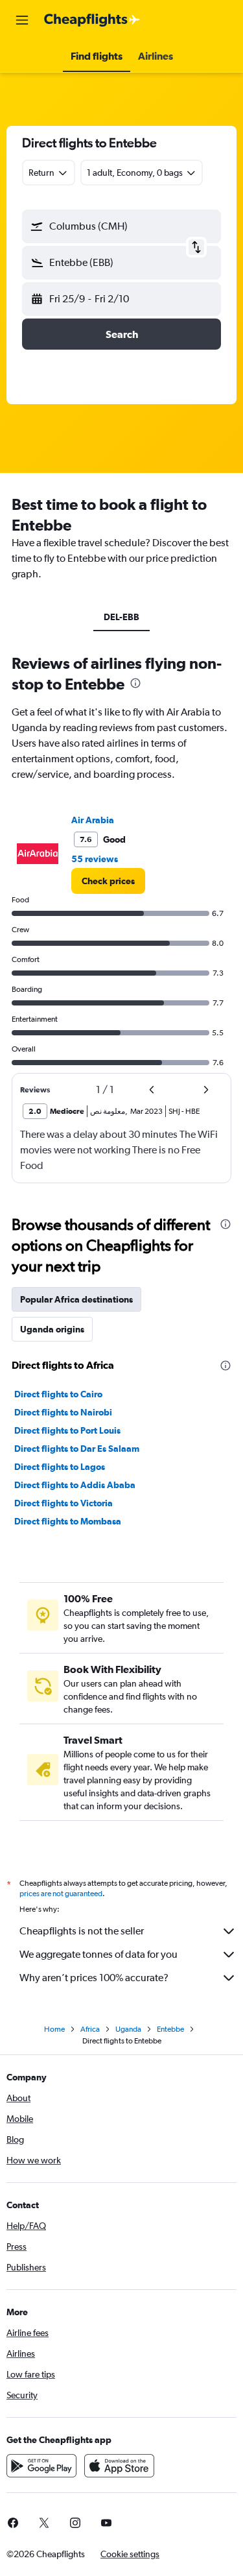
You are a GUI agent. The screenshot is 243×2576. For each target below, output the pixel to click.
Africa (90, 2029)
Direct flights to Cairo (58, 1394)
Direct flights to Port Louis (67, 1430)
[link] (108, 881)
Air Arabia (93, 820)
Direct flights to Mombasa (68, 1521)
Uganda (128, 2029)
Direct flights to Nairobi (63, 1412)
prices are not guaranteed (61, 1894)
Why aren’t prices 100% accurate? (94, 1978)
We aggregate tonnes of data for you (98, 1954)
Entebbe (170, 2029)
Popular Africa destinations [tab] (76, 1299)
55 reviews (95, 859)
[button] (22, 20)
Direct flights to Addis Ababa (75, 1485)
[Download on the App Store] (119, 2466)
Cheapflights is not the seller (82, 1931)
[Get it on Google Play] (41, 2466)
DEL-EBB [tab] (121, 617)
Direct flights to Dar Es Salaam (77, 1449)
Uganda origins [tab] (52, 1329)
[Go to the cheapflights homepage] (92, 20)
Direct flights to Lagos (60, 1467)
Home (54, 2029)
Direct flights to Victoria (64, 1503)
